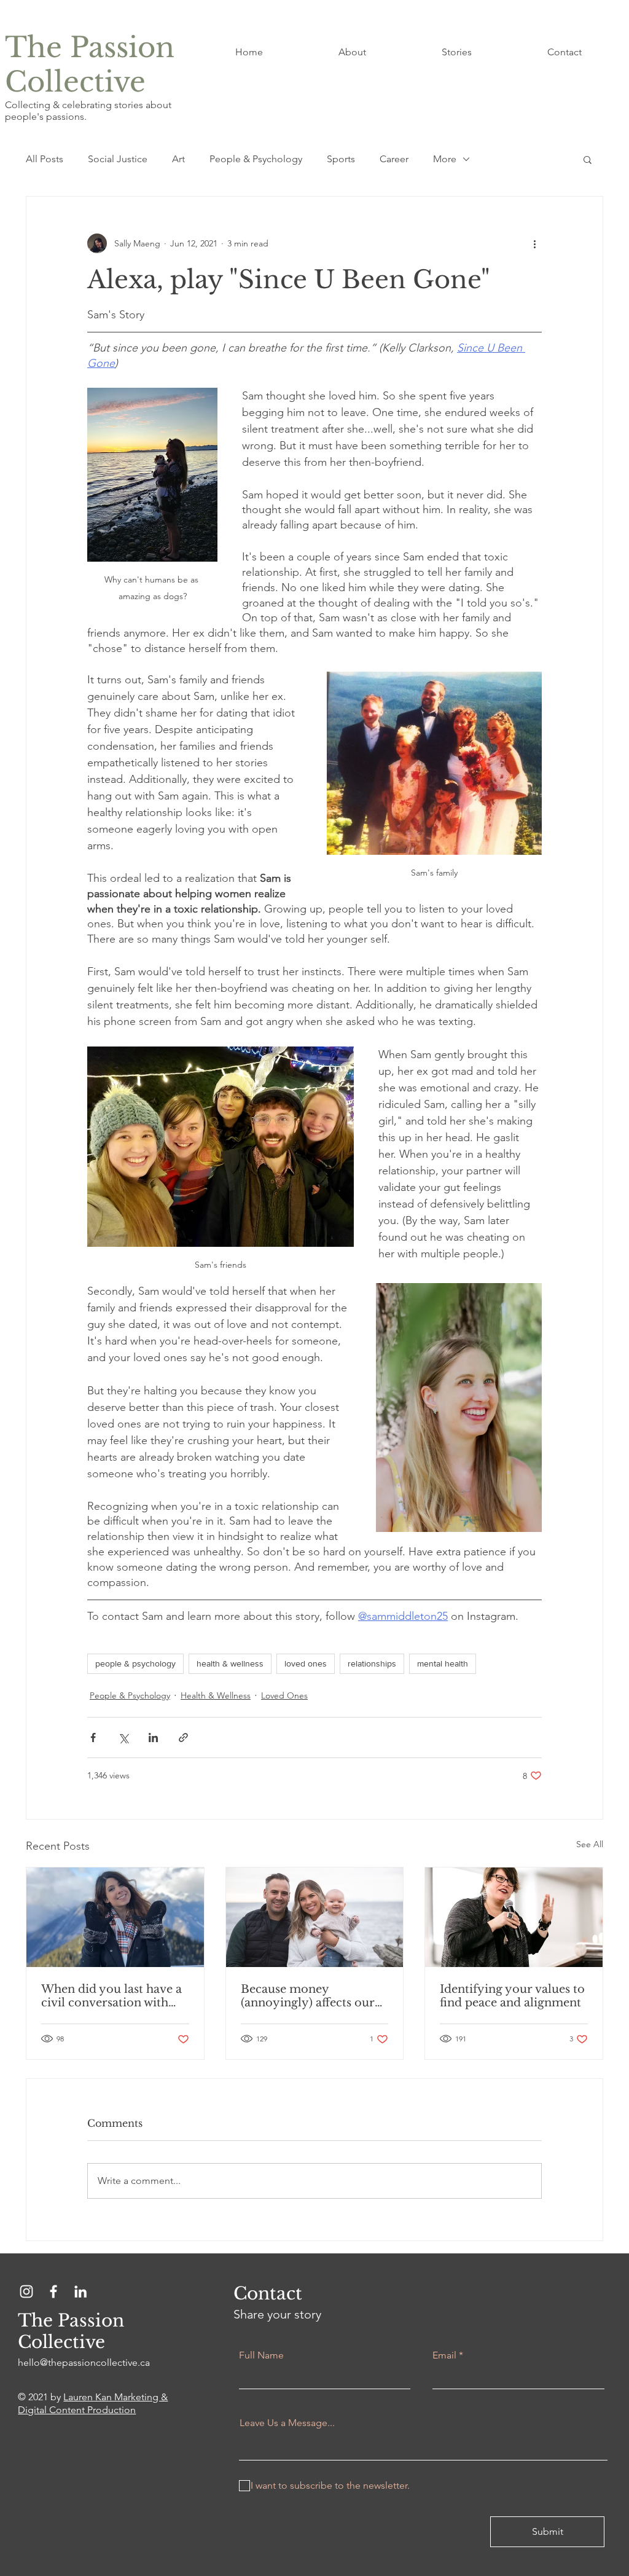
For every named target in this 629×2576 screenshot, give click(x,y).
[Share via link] (183, 1738)
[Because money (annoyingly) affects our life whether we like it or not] (315, 1917)
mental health (443, 1663)
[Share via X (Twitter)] (123, 1738)
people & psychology (135, 1663)
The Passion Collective (90, 65)
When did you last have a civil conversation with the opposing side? (111, 1996)
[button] (588, 159)
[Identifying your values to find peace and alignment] (514, 1917)
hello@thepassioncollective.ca (84, 2362)
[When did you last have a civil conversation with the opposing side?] (115, 1917)
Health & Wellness (216, 1695)
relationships (372, 1663)
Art (178, 159)
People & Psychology (256, 159)
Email (444, 2355)
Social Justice (118, 159)
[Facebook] (53, 2291)
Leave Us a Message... (287, 2423)
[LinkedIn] (80, 2291)
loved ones (306, 1663)
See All (590, 1844)
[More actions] (534, 243)
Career (394, 159)
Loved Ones (284, 1695)
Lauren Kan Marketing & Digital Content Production (93, 2403)
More (445, 159)
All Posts (45, 159)
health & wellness (230, 1663)
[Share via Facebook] (93, 1738)
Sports (341, 159)
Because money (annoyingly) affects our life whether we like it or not (308, 1996)
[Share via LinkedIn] (153, 1738)
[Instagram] (26, 2291)
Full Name (261, 2355)
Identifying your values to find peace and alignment (512, 1996)
